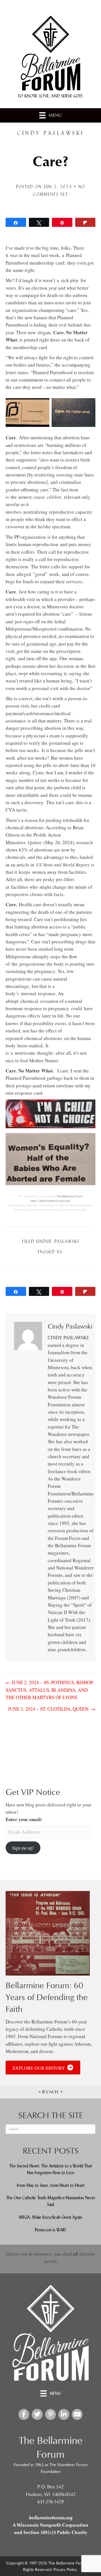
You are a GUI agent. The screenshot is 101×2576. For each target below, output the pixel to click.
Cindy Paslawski (50, 133)
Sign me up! (23, 1848)
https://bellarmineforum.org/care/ (50, 1201)
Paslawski (67, 1241)
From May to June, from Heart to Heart (51, 2185)
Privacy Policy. (66, 2570)
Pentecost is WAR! (50, 2230)
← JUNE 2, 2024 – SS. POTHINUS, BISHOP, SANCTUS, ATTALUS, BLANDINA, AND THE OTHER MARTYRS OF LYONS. (50, 1690)
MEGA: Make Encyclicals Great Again (50, 2217)
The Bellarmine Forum (69, 1196)
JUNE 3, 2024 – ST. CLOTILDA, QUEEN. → (52, 1709)
